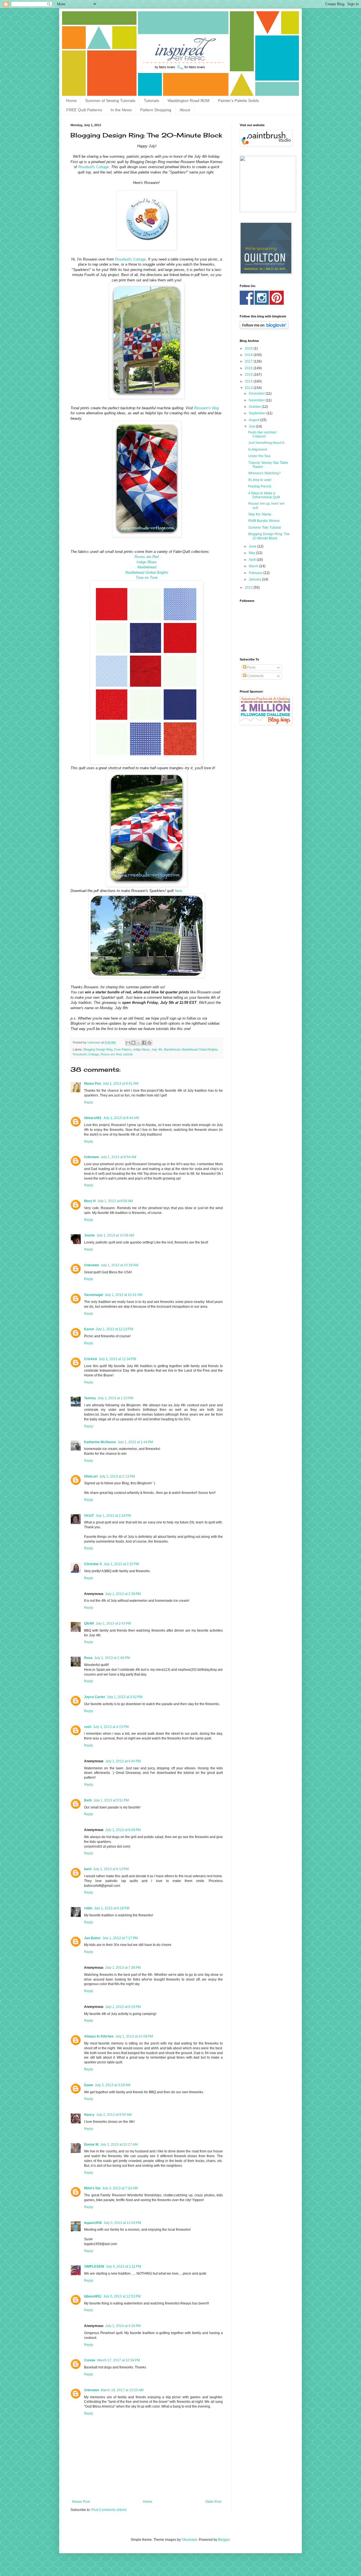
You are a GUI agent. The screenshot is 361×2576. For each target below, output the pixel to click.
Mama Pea (93, 1084)
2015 (249, 375)
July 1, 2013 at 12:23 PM (114, 1329)
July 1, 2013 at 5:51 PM (111, 1800)
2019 (249, 348)
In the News (121, 110)
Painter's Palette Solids (238, 101)
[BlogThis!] (133, 1043)
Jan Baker (92, 1938)
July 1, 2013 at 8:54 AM (118, 1157)
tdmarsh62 (93, 1118)
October (255, 407)
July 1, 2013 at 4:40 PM (123, 1761)
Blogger (224, 2540)
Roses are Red (111, 1054)
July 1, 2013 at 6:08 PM (123, 1830)
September (258, 413)
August (255, 420)
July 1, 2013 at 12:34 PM (117, 1359)
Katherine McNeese (100, 1442)
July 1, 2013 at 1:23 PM (115, 1398)
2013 (249, 388)
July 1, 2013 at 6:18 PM (112, 1908)
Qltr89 (89, 1623)
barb (88, 1869)
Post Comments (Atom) (109, 2510)
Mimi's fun (92, 2188)
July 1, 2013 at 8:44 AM (121, 1118)
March (254, 566)
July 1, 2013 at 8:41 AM (120, 1084)
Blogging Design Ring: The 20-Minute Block (269, 536)
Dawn (89, 2085)
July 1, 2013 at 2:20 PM (121, 1564)
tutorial (128, 1054)
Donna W (91, 2145)
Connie (90, 2360)
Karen (89, 1329)
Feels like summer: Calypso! (263, 434)
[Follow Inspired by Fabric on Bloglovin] (264, 328)
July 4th (157, 1049)
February (256, 573)
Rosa (88, 1658)
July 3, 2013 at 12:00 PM (122, 2223)
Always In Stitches (99, 2036)
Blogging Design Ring (98, 1049)
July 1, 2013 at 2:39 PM (123, 1594)
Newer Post (81, 2502)
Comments (255, 676)
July (252, 426)
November (257, 400)
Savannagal (93, 1295)
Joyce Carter (95, 1697)
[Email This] (128, 1043)
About (185, 110)
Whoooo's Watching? (264, 473)
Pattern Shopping (156, 110)
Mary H (90, 1201)
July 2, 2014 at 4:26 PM (123, 2326)
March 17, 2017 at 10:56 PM (118, 2360)
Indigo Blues (141, 1049)
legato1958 (93, 2223)
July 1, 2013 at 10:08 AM (115, 1235)
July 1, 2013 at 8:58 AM (115, 1201)
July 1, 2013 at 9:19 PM (123, 2007)
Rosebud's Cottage (93, 167)
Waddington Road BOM (189, 101)
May (252, 553)
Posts (251, 668)
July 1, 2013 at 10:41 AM (123, 1295)
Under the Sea (259, 456)
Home (71, 101)
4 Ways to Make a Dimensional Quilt (264, 495)
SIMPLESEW (94, 2266)
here (178, 891)
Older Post (213, 2502)
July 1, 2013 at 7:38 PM (123, 1968)
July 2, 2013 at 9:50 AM (114, 2115)
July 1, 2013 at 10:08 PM (134, 2036)
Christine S (93, 1564)
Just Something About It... (267, 443)
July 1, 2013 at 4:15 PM (111, 1727)
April (253, 560)
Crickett (91, 1359)
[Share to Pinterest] (149, 1043)
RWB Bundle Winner (264, 521)
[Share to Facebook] (144, 1043)
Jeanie (89, 1235)
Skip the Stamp (260, 514)
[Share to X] (139, 1043)
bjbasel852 (93, 2296)
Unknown (92, 1157)
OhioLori (91, 1476)
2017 (249, 361)
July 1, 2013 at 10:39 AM (119, 1265)
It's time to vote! (260, 480)
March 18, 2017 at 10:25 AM (122, 2390)
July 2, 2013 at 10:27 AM (119, 2145)
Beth (88, 1800)
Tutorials (151, 101)
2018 (249, 355)
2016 (249, 368)
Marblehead (172, 1049)
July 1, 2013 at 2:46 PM (112, 1658)
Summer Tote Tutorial (265, 528)
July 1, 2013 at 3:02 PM (125, 1697)
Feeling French (260, 486)
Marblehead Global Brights (200, 1049)
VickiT (89, 1516)
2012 (249, 588)
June (253, 546)
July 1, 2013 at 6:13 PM (111, 1869)
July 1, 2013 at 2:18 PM (113, 1516)
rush (88, 1727)
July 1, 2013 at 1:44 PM (135, 1442)
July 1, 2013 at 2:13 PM (117, 1476)
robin (88, 1908)
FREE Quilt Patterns (84, 110)
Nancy (89, 2115)
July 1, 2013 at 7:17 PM (120, 1938)
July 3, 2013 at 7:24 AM (120, 2188)
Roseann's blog (206, 408)
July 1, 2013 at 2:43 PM (113, 1623)
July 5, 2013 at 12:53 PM (122, 2296)
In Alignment (258, 450)
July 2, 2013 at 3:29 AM (113, 2085)
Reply (89, 1102)
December (257, 393)
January (255, 579)
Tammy (90, 1398)
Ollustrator (189, 2540)
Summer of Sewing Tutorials (110, 101)
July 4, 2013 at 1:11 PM (123, 2266)
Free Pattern (123, 1049)
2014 (249, 381)
